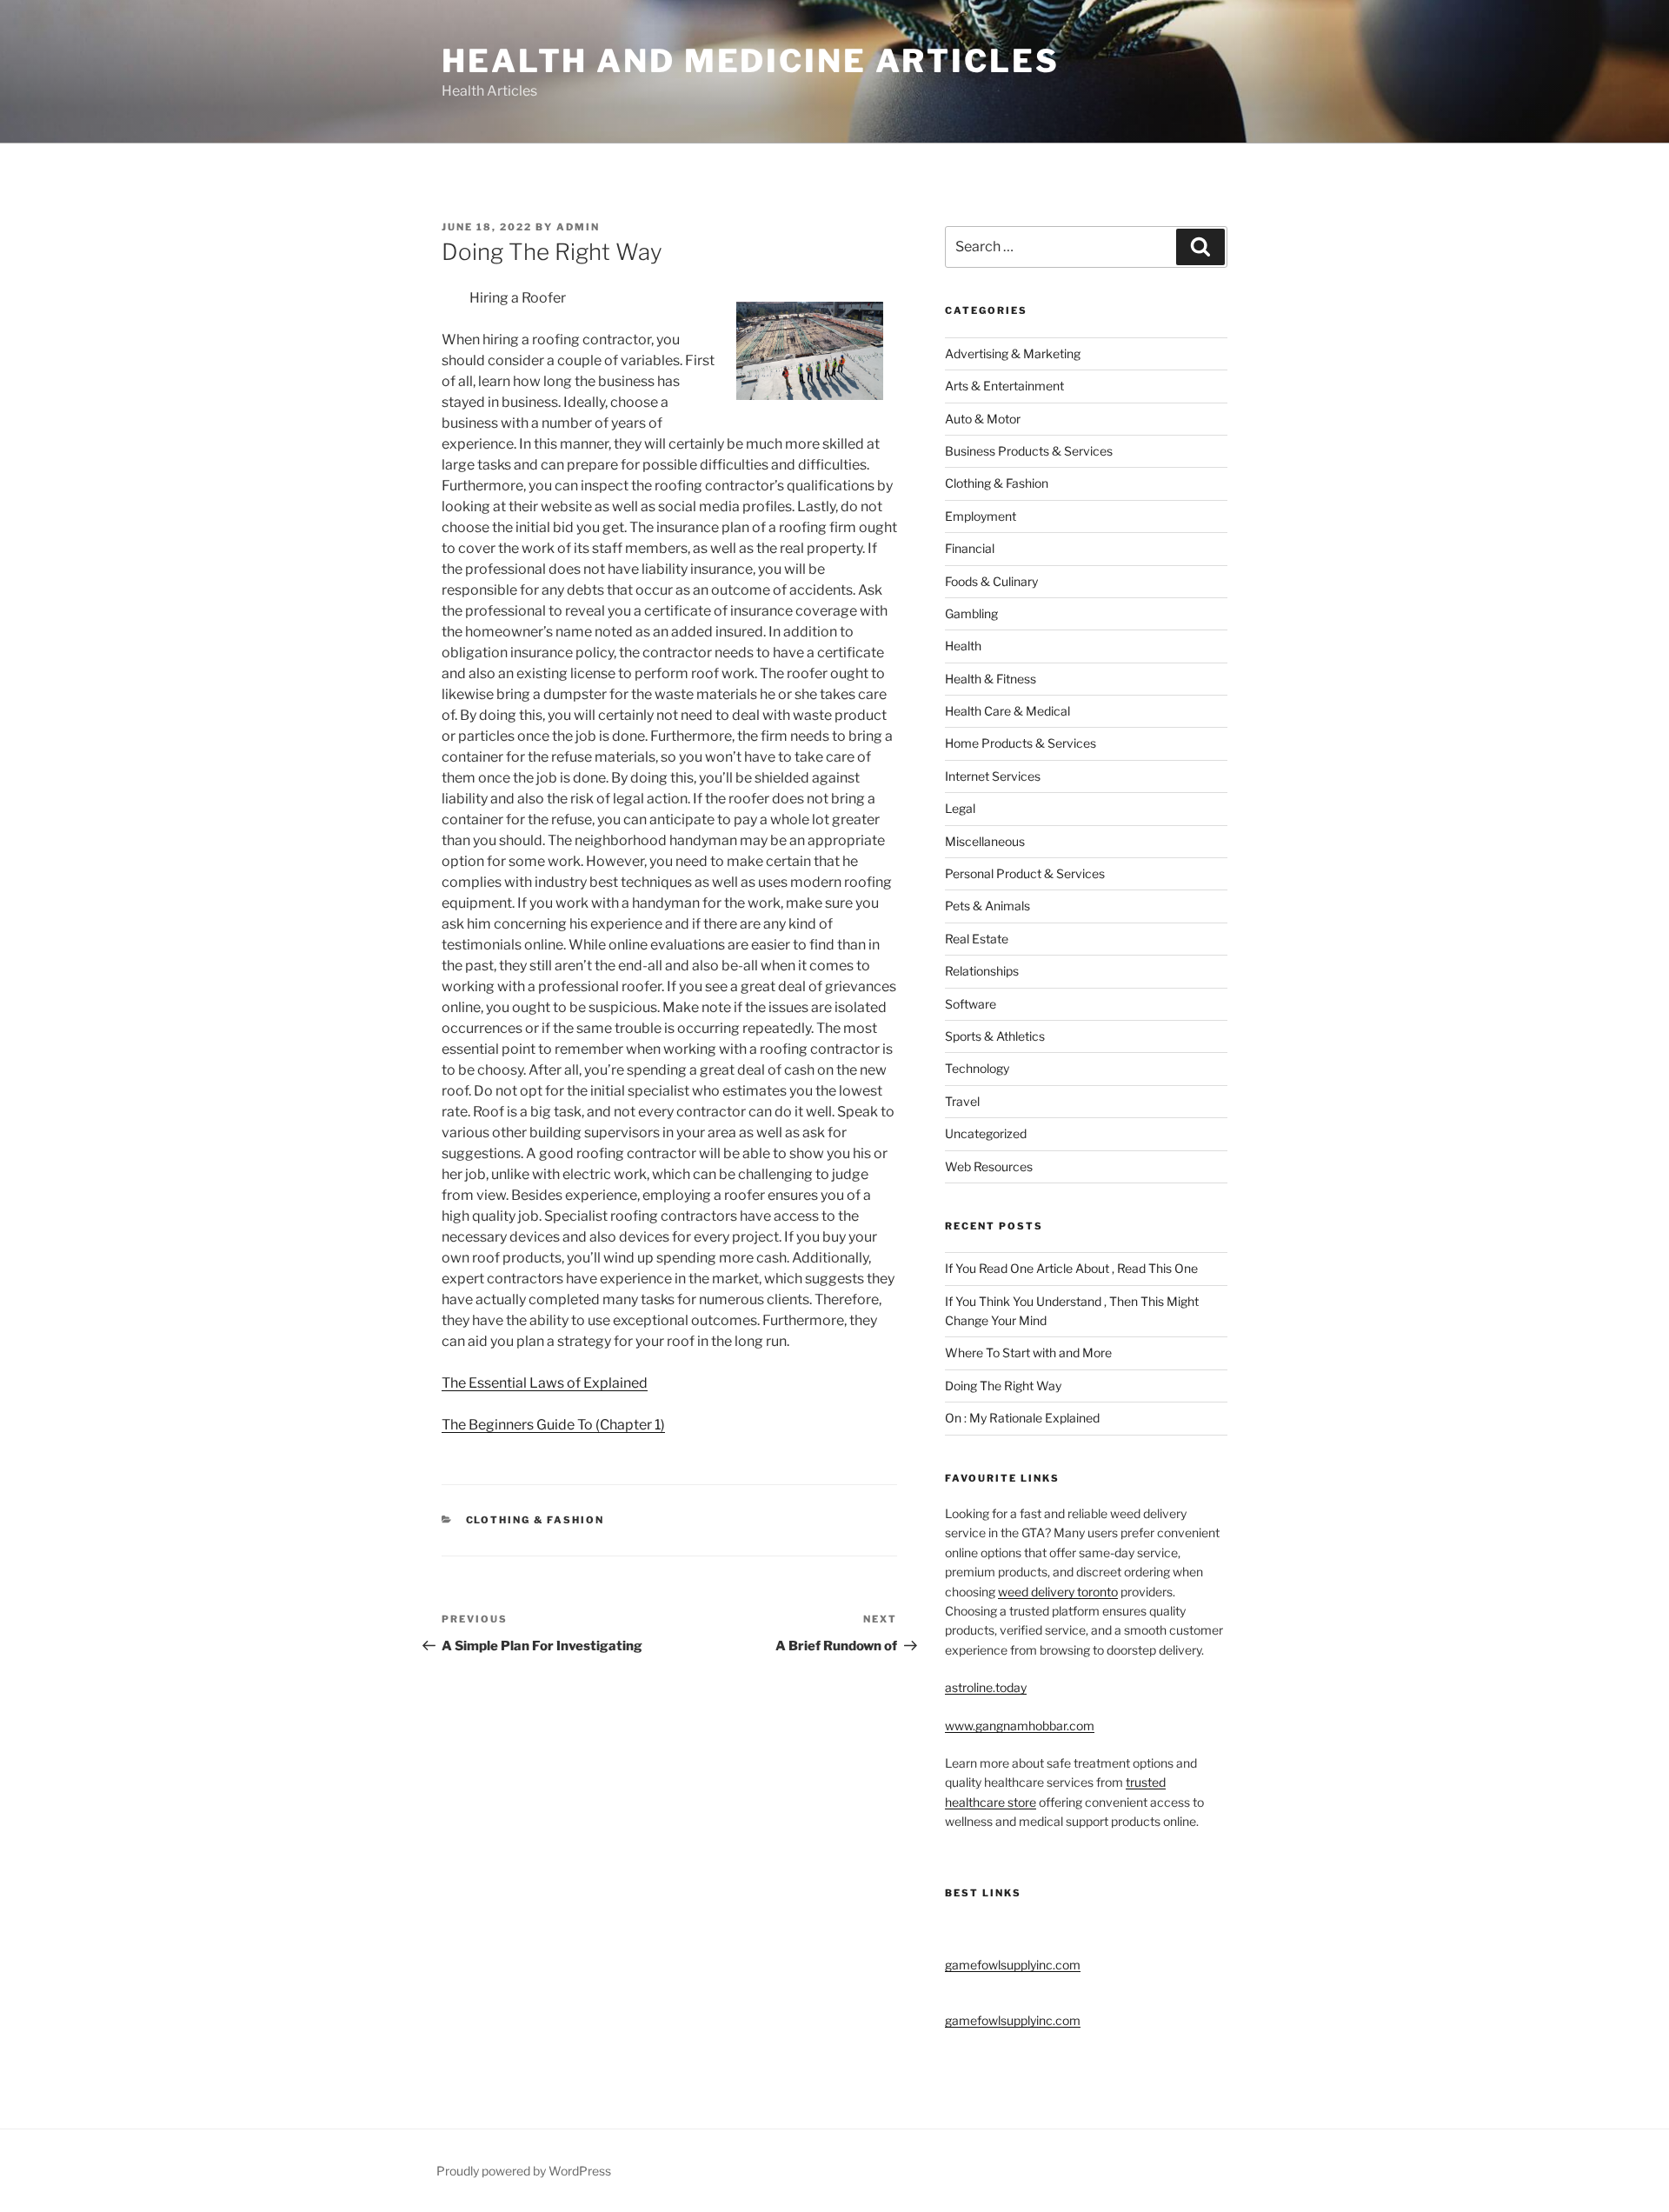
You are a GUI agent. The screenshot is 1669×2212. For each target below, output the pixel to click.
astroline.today (986, 1687)
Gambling (971, 613)
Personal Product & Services (1025, 873)
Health (963, 646)
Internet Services (993, 776)
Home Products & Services (1021, 743)
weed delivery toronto (1058, 1592)
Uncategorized (986, 1133)
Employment (981, 516)
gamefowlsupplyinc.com (1013, 1965)
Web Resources (989, 1166)
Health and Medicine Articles (751, 61)
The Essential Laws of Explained (545, 1383)
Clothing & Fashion (535, 1520)
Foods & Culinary (991, 581)
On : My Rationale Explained (1022, 1418)
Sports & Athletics (995, 1036)
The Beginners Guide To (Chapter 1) (553, 1425)
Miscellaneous (985, 841)
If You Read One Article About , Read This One (1071, 1268)
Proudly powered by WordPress (524, 2171)
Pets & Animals (987, 906)
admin (578, 227)
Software (971, 1004)
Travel (962, 1101)
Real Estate (977, 939)
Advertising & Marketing (1013, 353)
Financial (970, 548)
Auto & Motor (983, 419)
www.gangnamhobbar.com (1020, 1726)
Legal (960, 808)
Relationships (982, 971)
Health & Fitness (991, 679)
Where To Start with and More (1028, 1353)
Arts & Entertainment (1004, 386)
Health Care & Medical (1007, 711)
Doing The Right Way (1003, 1386)
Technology (977, 1068)
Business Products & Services (1029, 451)
